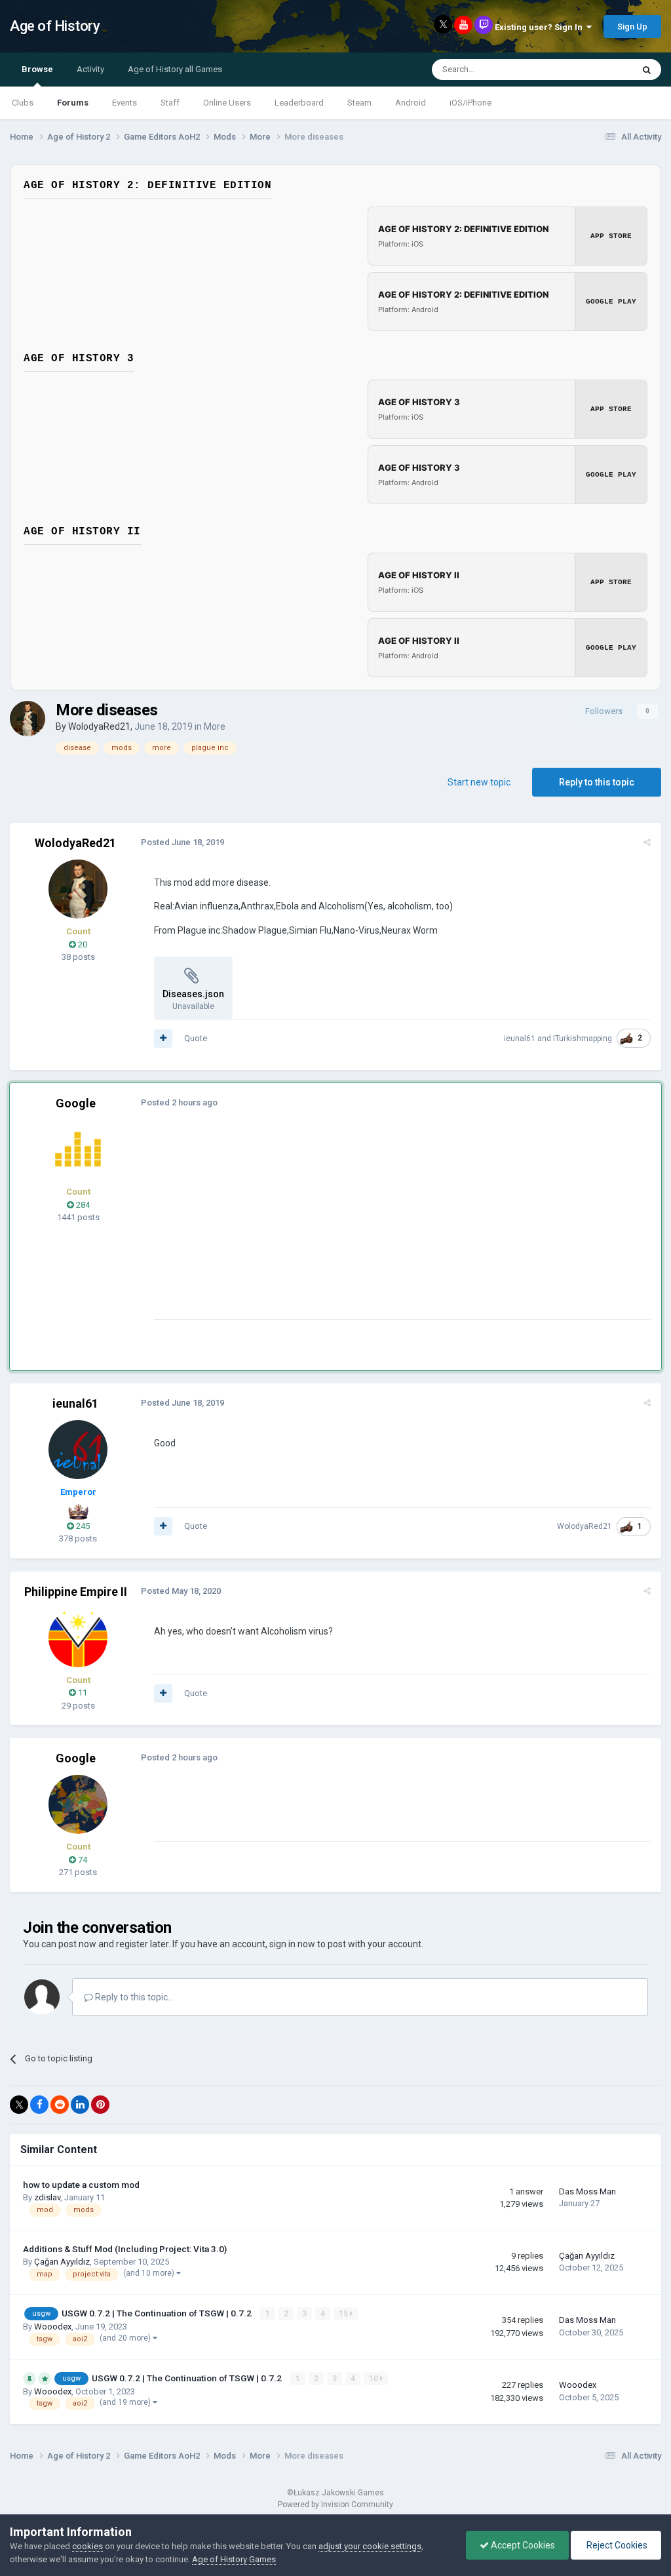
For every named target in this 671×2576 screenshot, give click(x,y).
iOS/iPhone (470, 103)
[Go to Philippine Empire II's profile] (78, 1638)
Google (76, 1103)
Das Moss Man (587, 2191)
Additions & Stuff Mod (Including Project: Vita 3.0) (125, 2249)
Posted (182, 842)
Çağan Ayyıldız (62, 2262)
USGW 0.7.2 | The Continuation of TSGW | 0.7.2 (158, 2313)
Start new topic (479, 782)
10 (374, 2379)
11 (82, 1693)
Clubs (23, 103)
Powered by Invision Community (335, 2505)
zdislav (47, 2197)
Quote (196, 1038)
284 (82, 1205)
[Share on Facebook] (39, 2105)
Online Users (227, 103)
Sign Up (632, 27)
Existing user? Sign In (541, 27)
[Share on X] (19, 2105)
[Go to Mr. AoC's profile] (78, 1149)
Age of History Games (234, 2559)
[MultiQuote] (163, 1039)
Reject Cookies (616, 2545)
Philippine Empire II (76, 1592)
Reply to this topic (597, 782)
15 (344, 2314)
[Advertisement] (307, 1227)
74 (82, 1860)
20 (82, 944)
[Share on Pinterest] (100, 2105)
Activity (90, 69)
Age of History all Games (175, 69)
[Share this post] (647, 842)
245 (82, 1526)
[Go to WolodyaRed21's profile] (28, 719)
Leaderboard (299, 103)
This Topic (596, 69)
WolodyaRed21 (99, 726)
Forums (73, 103)
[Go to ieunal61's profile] (78, 1450)
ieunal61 (520, 1039)
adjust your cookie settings (370, 2546)
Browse (37, 69)
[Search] (647, 69)
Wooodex (53, 2327)
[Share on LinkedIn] (80, 2105)
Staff (170, 103)
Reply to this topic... (133, 1997)
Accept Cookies (522, 2545)
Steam (359, 103)
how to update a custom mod (81, 2185)
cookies (87, 2546)
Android (411, 103)
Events (125, 103)
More (215, 726)
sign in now (292, 1944)
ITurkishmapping (583, 1039)
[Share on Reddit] (60, 2105)
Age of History (55, 26)
